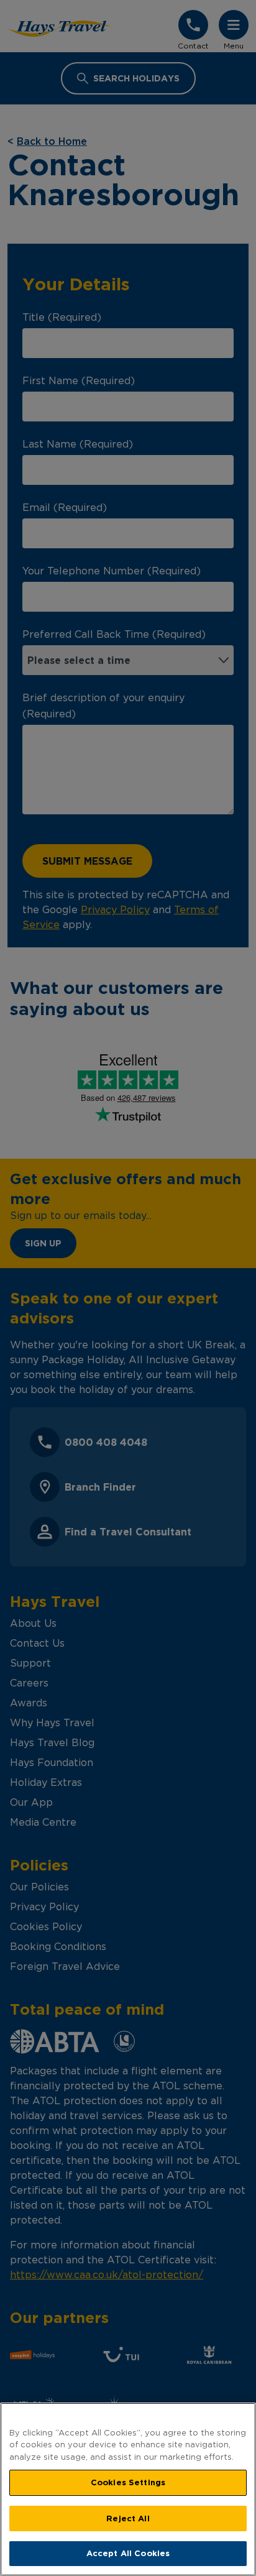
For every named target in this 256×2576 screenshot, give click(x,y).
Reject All (128, 2518)
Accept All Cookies (128, 2553)
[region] (128, 2489)
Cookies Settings (128, 2482)
